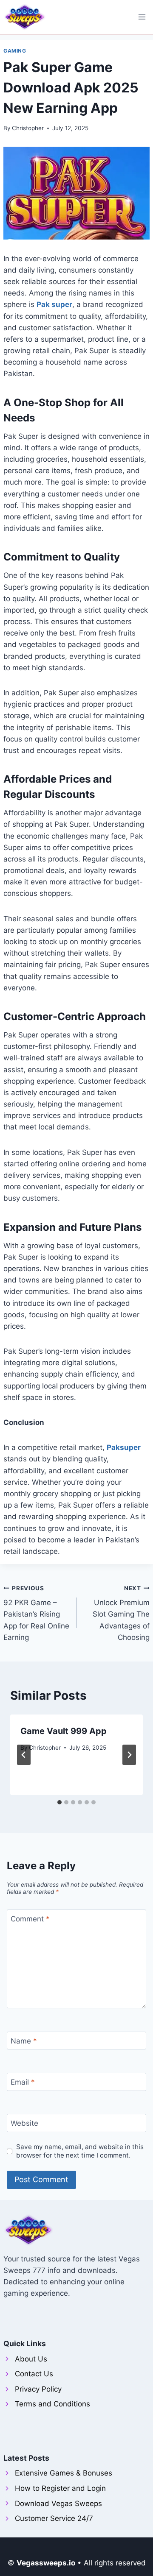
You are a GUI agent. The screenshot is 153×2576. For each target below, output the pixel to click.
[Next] (129, 1755)
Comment (30, 1919)
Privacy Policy (38, 2389)
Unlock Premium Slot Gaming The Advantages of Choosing (121, 1613)
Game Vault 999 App (64, 1731)
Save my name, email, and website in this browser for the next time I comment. (80, 2151)
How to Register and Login (60, 2488)
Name (24, 2041)
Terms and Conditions (52, 2404)
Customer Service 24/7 (54, 2518)
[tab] (59, 1802)
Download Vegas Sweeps (58, 2504)
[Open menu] (142, 17)
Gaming (15, 51)
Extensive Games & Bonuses (64, 2473)
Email (23, 2082)
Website (24, 2123)
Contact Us (34, 2374)
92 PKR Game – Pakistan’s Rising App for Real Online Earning (36, 1613)
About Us (31, 2359)
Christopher (28, 128)
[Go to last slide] (24, 1755)
